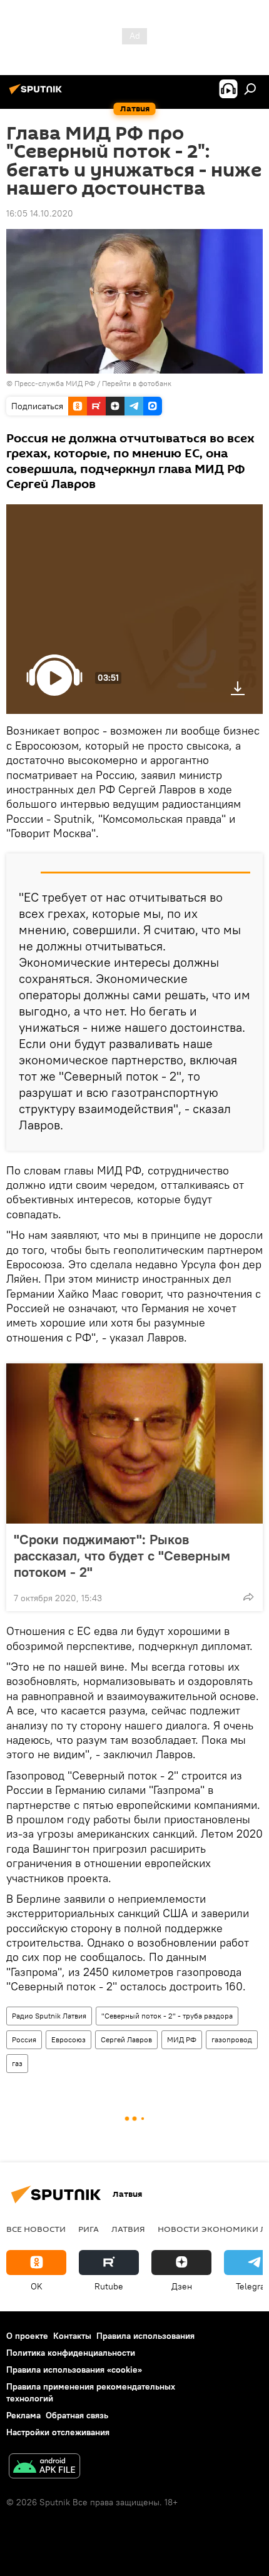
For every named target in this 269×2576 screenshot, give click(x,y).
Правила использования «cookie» (74, 2370)
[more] (248, 1597)
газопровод (232, 2039)
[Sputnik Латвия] (38, 94)
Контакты (72, 2336)
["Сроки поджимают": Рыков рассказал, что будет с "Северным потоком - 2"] (134, 1443)
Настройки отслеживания (58, 2432)
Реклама (23, 2415)
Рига (89, 2229)
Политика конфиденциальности (71, 2353)
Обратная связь (77, 2415)
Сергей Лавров (126, 2039)
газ (17, 2063)
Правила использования (145, 2336)
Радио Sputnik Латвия (49, 2016)
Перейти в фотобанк (137, 383)
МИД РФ (182, 2039)
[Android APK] (44, 2467)
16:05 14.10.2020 (40, 213)
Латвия (128, 2229)
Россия (24, 2039)
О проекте (27, 2336)
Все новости (36, 2229)
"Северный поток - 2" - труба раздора (167, 2016)
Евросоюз (69, 2039)
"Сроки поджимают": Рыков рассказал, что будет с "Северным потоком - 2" (122, 1555)
